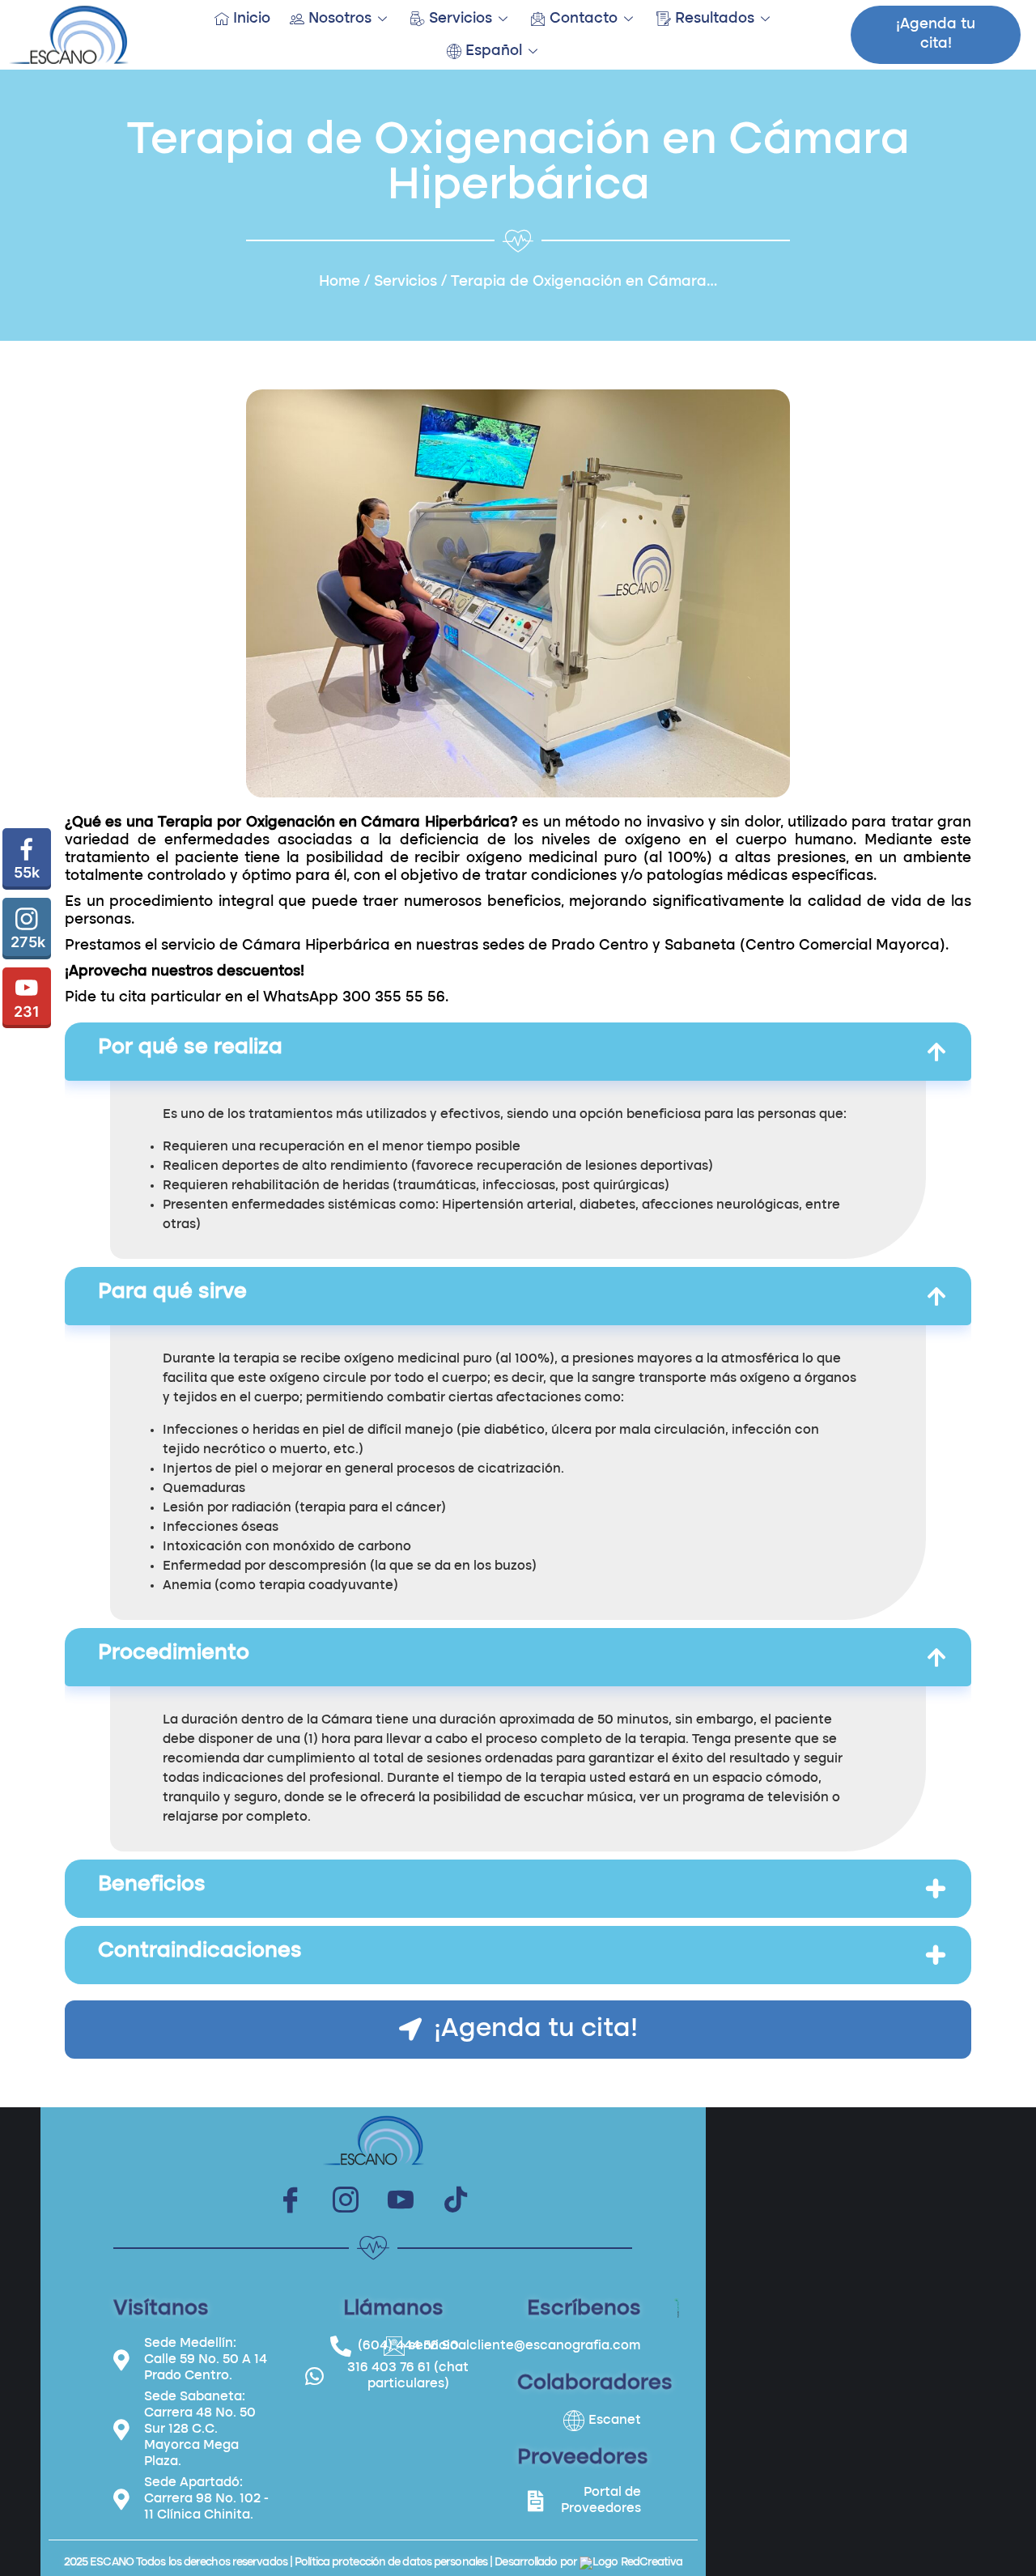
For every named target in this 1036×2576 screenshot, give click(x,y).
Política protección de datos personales (391, 2562)
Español (494, 51)
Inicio (252, 19)
